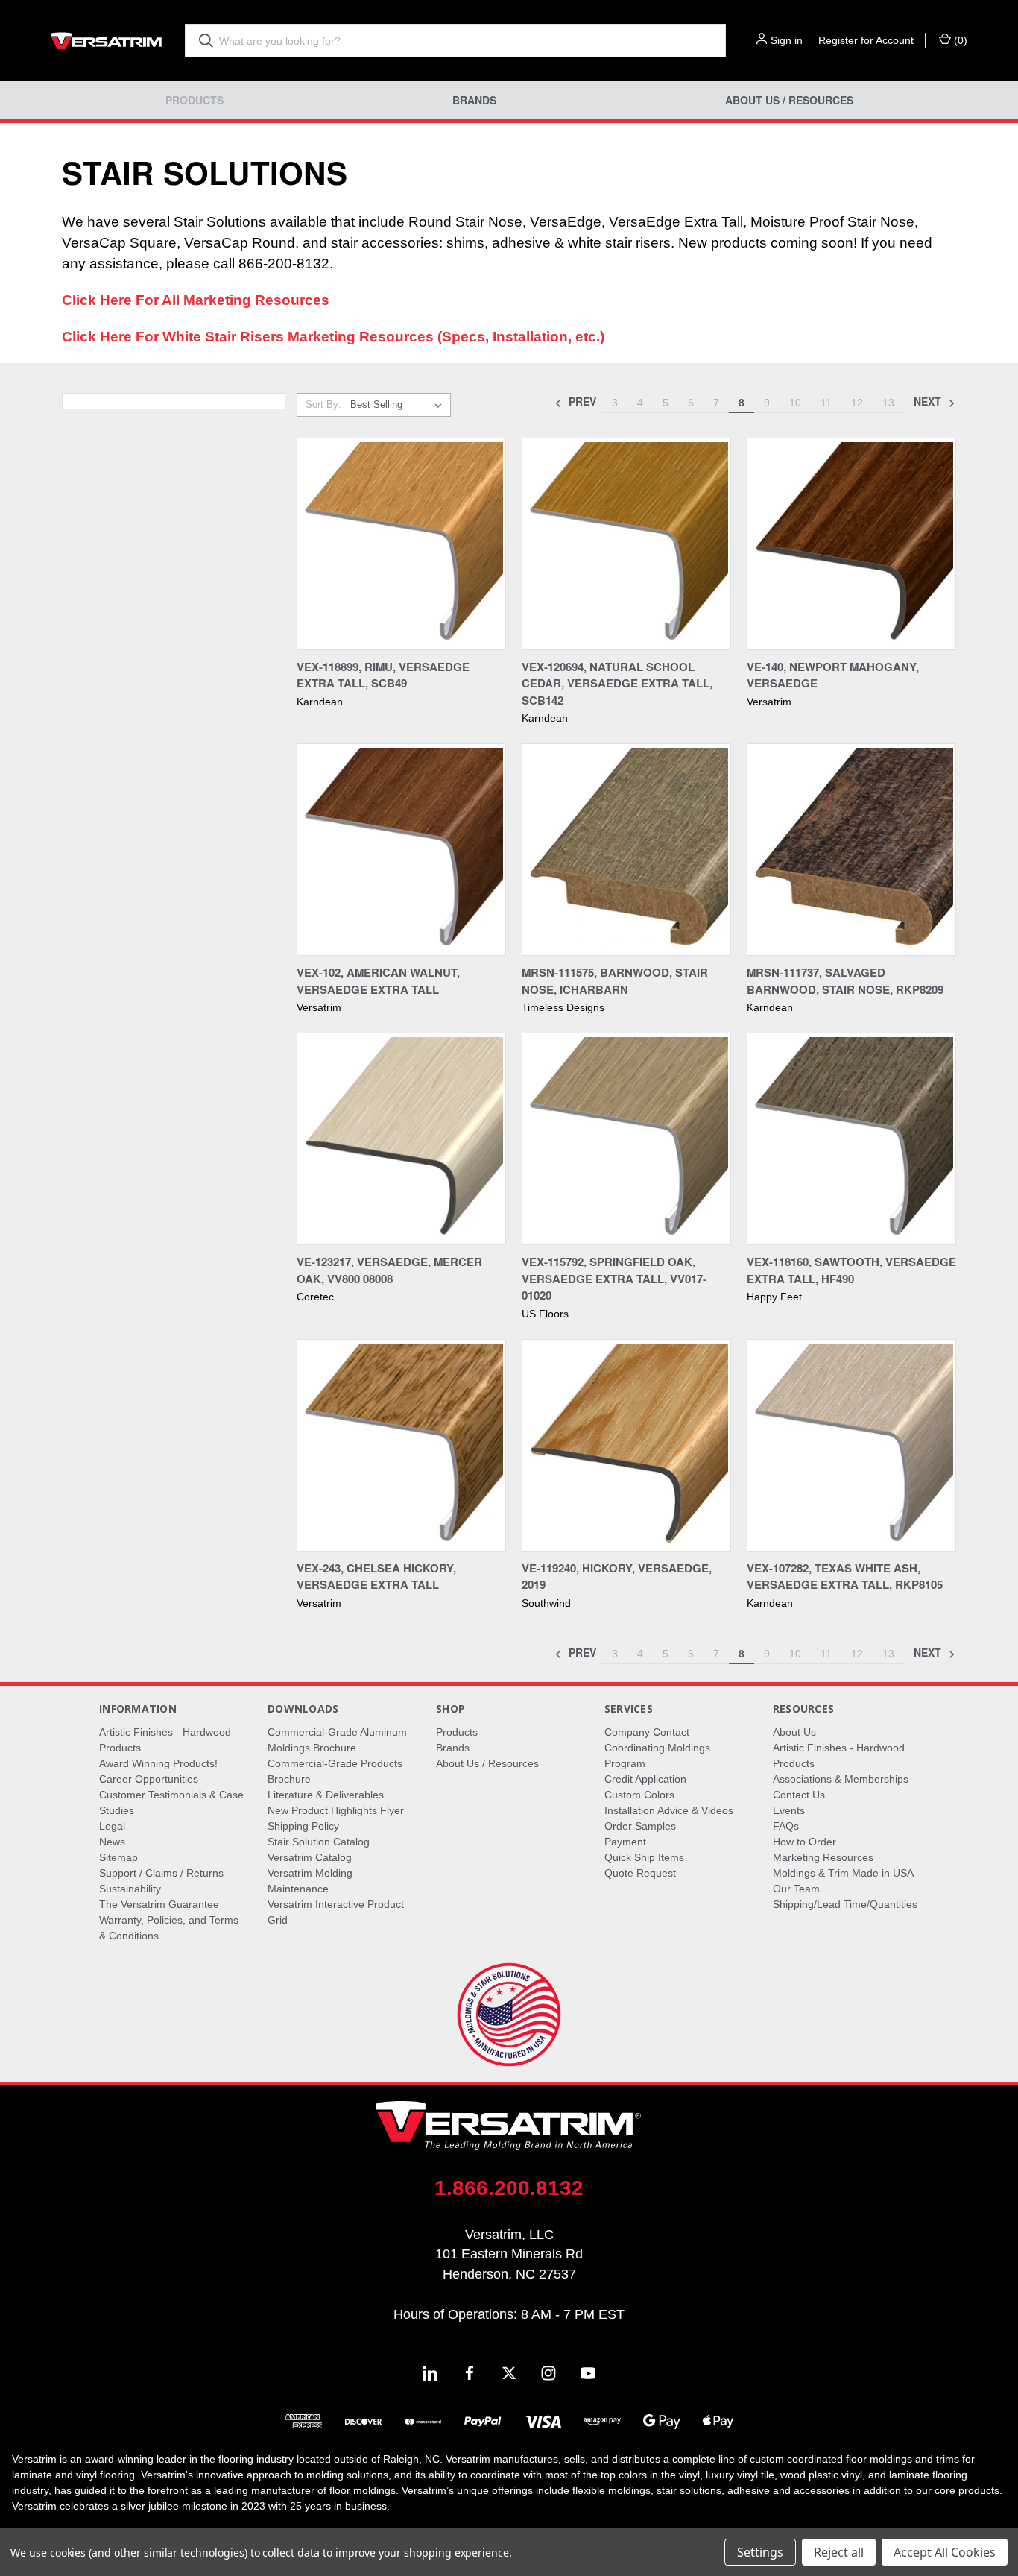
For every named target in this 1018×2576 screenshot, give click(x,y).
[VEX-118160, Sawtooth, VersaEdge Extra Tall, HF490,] (851, 1139)
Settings (760, 2552)
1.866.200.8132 (509, 2188)
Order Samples (640, 1826)
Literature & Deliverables (326, 1795)
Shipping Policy (303, 1826)
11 (826, 403)
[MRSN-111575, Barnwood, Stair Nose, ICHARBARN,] (626, 850)
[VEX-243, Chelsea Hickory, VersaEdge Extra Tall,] (401, 1445)
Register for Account (866, 40)
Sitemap (118, 1857)
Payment (625, 1842)
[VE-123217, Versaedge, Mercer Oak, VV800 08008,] (401, 1139)
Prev (581, 401)
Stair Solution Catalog (319, 1842)
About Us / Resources (789, 100)
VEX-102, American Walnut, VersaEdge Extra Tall (378, 981)
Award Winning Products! (158, 1763)
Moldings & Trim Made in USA (843, 1873)
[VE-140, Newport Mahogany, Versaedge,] (851, 544)
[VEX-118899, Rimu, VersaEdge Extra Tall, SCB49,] (401, 544)
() (959, 40)
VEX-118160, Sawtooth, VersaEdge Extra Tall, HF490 (851, 1270)
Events (789, 1810)
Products (195, 100)
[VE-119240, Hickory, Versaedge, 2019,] (626, 1445)
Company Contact (647, 1732)
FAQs (786, 1826)
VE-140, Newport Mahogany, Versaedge (833, 675)
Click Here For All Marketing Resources (196, 300)
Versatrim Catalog (310, 1857)
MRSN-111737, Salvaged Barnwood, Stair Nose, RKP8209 (845, 981)
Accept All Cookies (945, 2552)
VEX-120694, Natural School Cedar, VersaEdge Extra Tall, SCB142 (617, 683)
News (112, 1842)
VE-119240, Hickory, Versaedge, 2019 (617, 1577)
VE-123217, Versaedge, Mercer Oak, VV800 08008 (389, 1270)
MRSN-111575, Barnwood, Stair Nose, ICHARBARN (615, 981)
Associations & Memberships (841, 1779)
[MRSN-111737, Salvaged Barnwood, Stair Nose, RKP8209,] (851, 850)
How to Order (804, 1842)
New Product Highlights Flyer (336, 1810)
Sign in (787, 40)
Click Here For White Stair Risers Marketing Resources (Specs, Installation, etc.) (333, 337)
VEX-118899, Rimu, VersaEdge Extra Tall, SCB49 (383, 675)
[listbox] (399, 405)
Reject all (839, 2552)
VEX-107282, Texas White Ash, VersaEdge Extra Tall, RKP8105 (845, 1577)
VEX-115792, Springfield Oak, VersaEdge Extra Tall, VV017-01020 (614, 1278)
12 (857, 403)
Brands (474, 100)
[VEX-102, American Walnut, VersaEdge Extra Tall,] (401, 850)
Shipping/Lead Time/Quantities (845, 1904)
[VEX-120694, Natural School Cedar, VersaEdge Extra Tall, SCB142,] (626, 544)
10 (795, 403)
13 (888, 403)
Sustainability (130, 1889)
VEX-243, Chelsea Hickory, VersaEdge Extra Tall (376, 1577)
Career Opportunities (149, 1779)
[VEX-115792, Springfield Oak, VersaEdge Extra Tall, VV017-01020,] (626, 1139)
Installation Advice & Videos (669, 1810)
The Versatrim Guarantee (159, 1904)
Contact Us (799, 1795)
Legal (112, 1826)
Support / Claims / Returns (161, 1873)
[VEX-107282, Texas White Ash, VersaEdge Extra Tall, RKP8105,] (851, 1445)
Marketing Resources (823, 1857)
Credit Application (645, 1779)
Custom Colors (639, 1795)
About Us (794, 1732)
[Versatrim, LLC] (107, 41)
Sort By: (323, 404)
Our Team (796, 1889)
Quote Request (640, 1873)
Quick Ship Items (644, 1857)
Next (929, 401)
